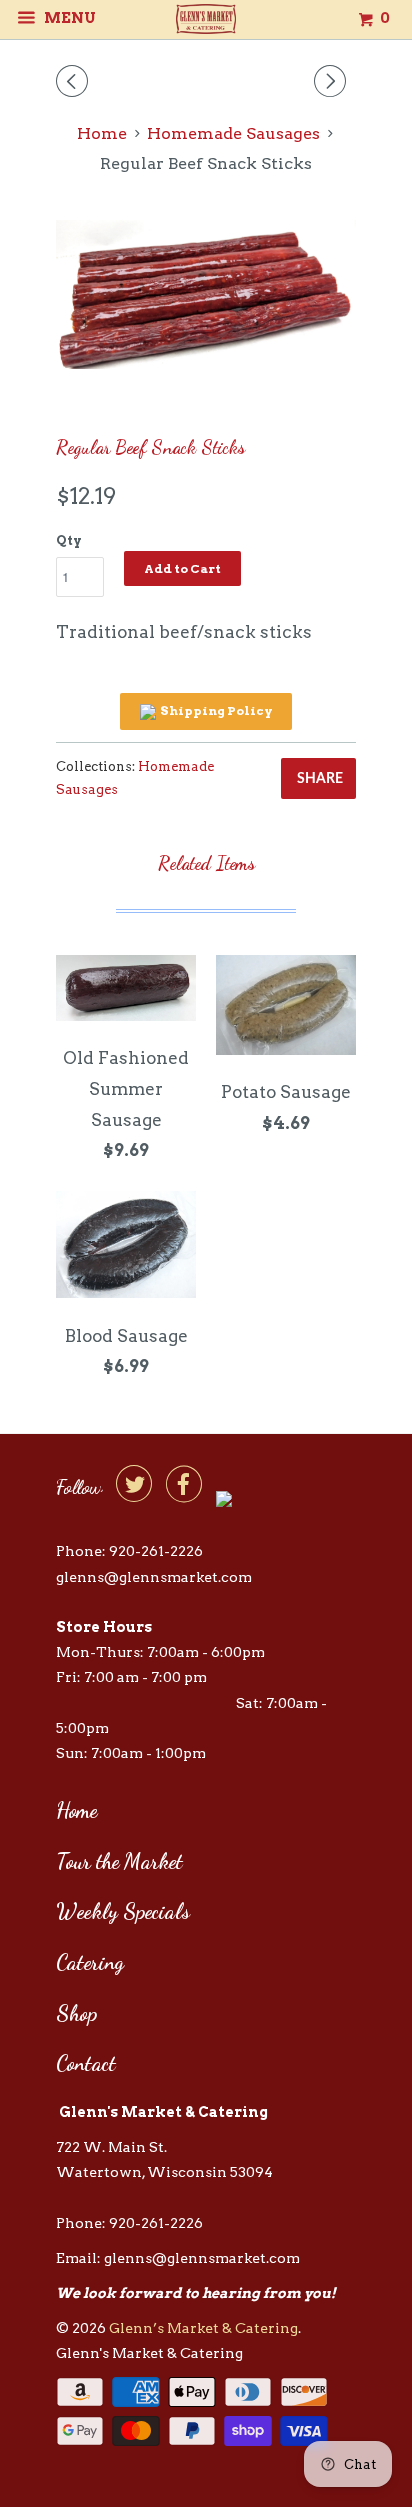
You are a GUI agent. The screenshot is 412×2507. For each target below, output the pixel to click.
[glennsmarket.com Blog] (224, 1496)
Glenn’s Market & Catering (203, 2328)
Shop (76, 2013)
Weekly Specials (123, 1911)
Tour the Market (119, 1861)
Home (76, 1810)
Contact (86, 2063)
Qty (69, 540)
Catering (90, 1962)
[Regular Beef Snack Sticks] (206, 294)
